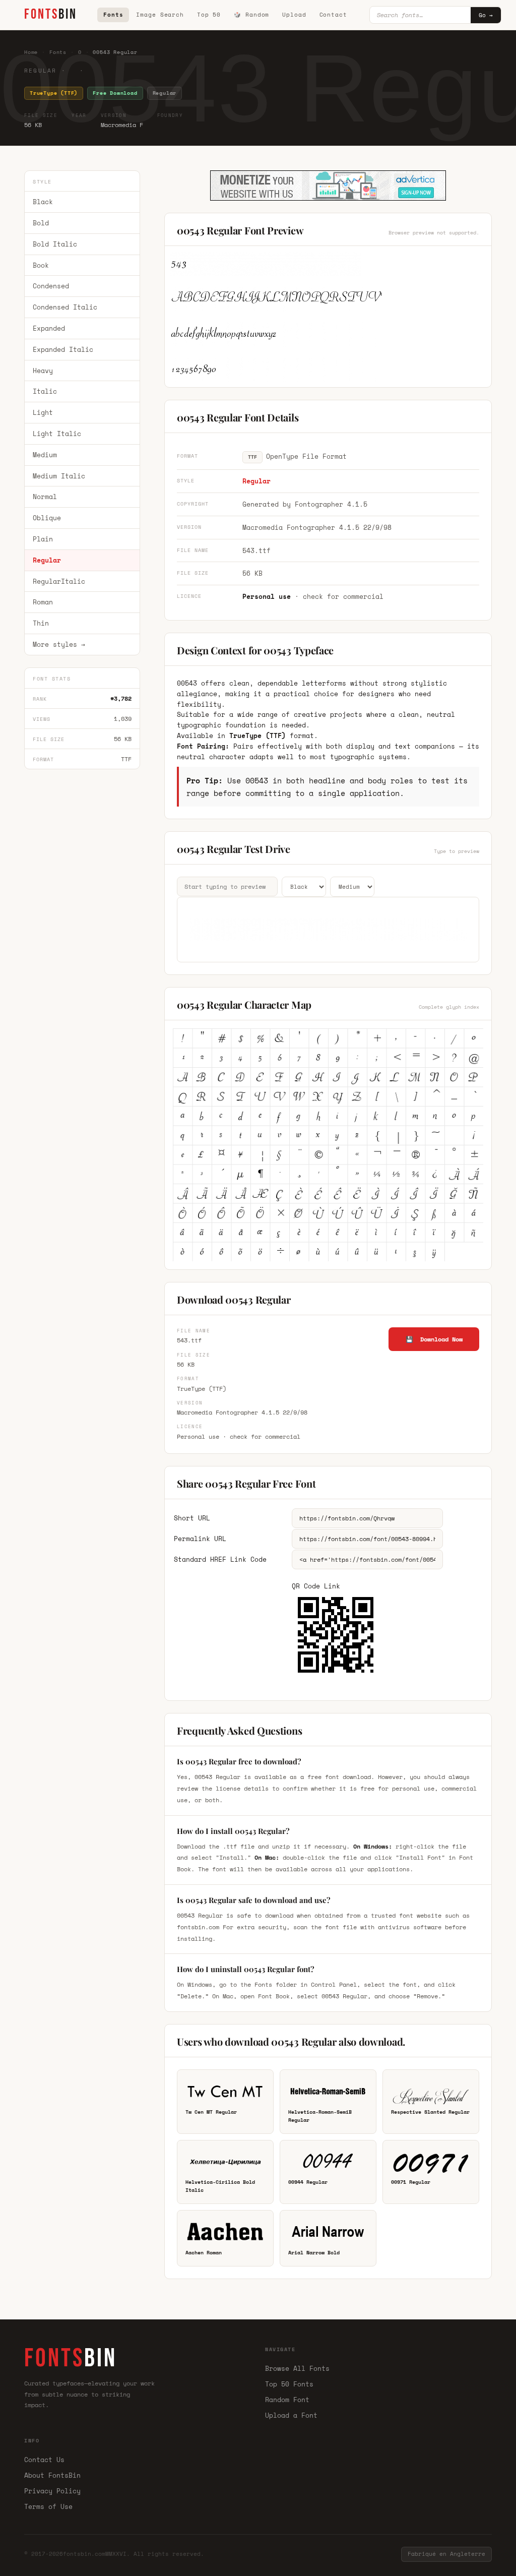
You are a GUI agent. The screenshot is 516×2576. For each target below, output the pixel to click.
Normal (45, 497)
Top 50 (209, 15)
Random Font (287, 2400)
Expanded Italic (63, 349)
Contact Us (44, 2460)
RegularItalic (59, 581)
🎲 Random (251, 15)
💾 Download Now (434, 1339)
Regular (47, 560)
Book (41, 265)
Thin (41, 623)
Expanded (49, 328)
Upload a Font (291, 2415)
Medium (45, 455)
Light (43, 412)
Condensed (51, 286)
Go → (486, 15)
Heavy (43, 371)
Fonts (113, 15)
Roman (43, 602)
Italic (45, 391)
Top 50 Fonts (289, 2384)
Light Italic (57, 434)
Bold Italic (55, 244)
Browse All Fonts (297, 2368)
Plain (43, 539)
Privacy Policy (52, 2491)
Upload (294, 15)
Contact (333, 15)
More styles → (59, 644)
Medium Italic (59, 476)
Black (43, 202)
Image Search (160, 15)
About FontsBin (52, 2475)
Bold (41, 223)
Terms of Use (48, 2506)
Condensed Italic (65, 307)
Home (31, 52)
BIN (51, 14)
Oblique (47, 518)
